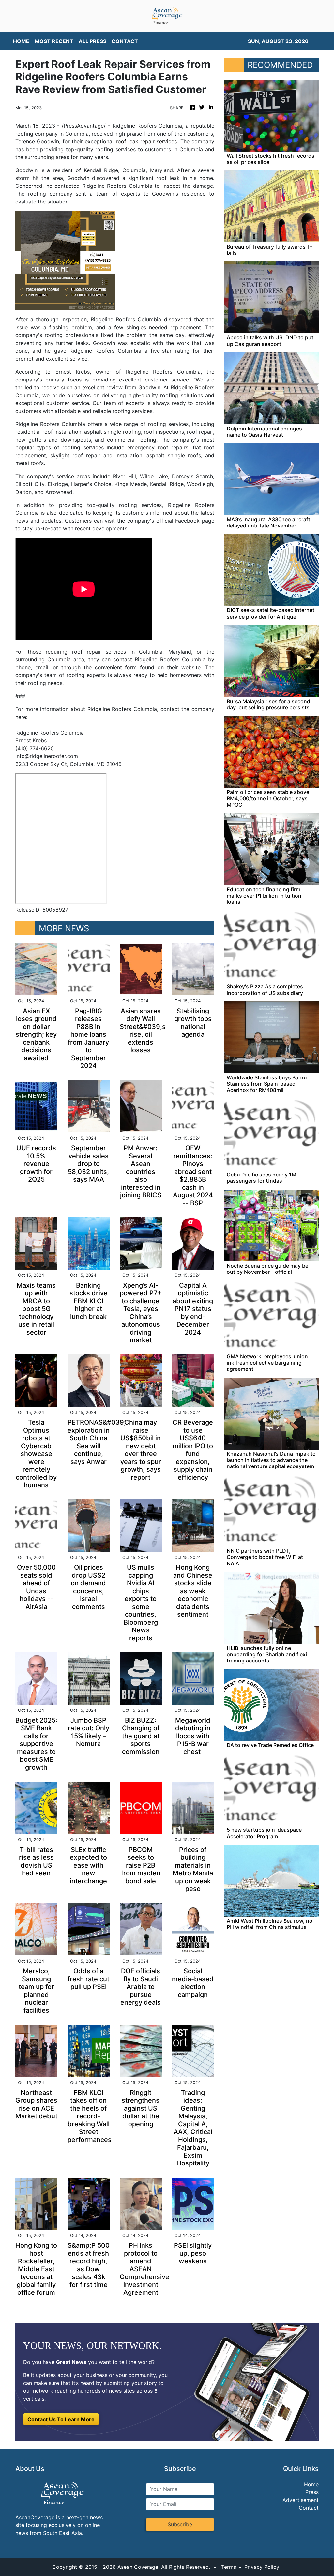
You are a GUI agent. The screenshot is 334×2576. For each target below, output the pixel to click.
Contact (309, 2508)
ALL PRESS (92, 41)
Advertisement (301, 2500)
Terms (229, 2567)
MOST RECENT (54, 41)
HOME (21, 41)
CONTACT (125, 41)
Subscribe (180, 2524)
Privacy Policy (262, 2567)
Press (312, 2492)
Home (311, 2484)
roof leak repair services (146, 141)
